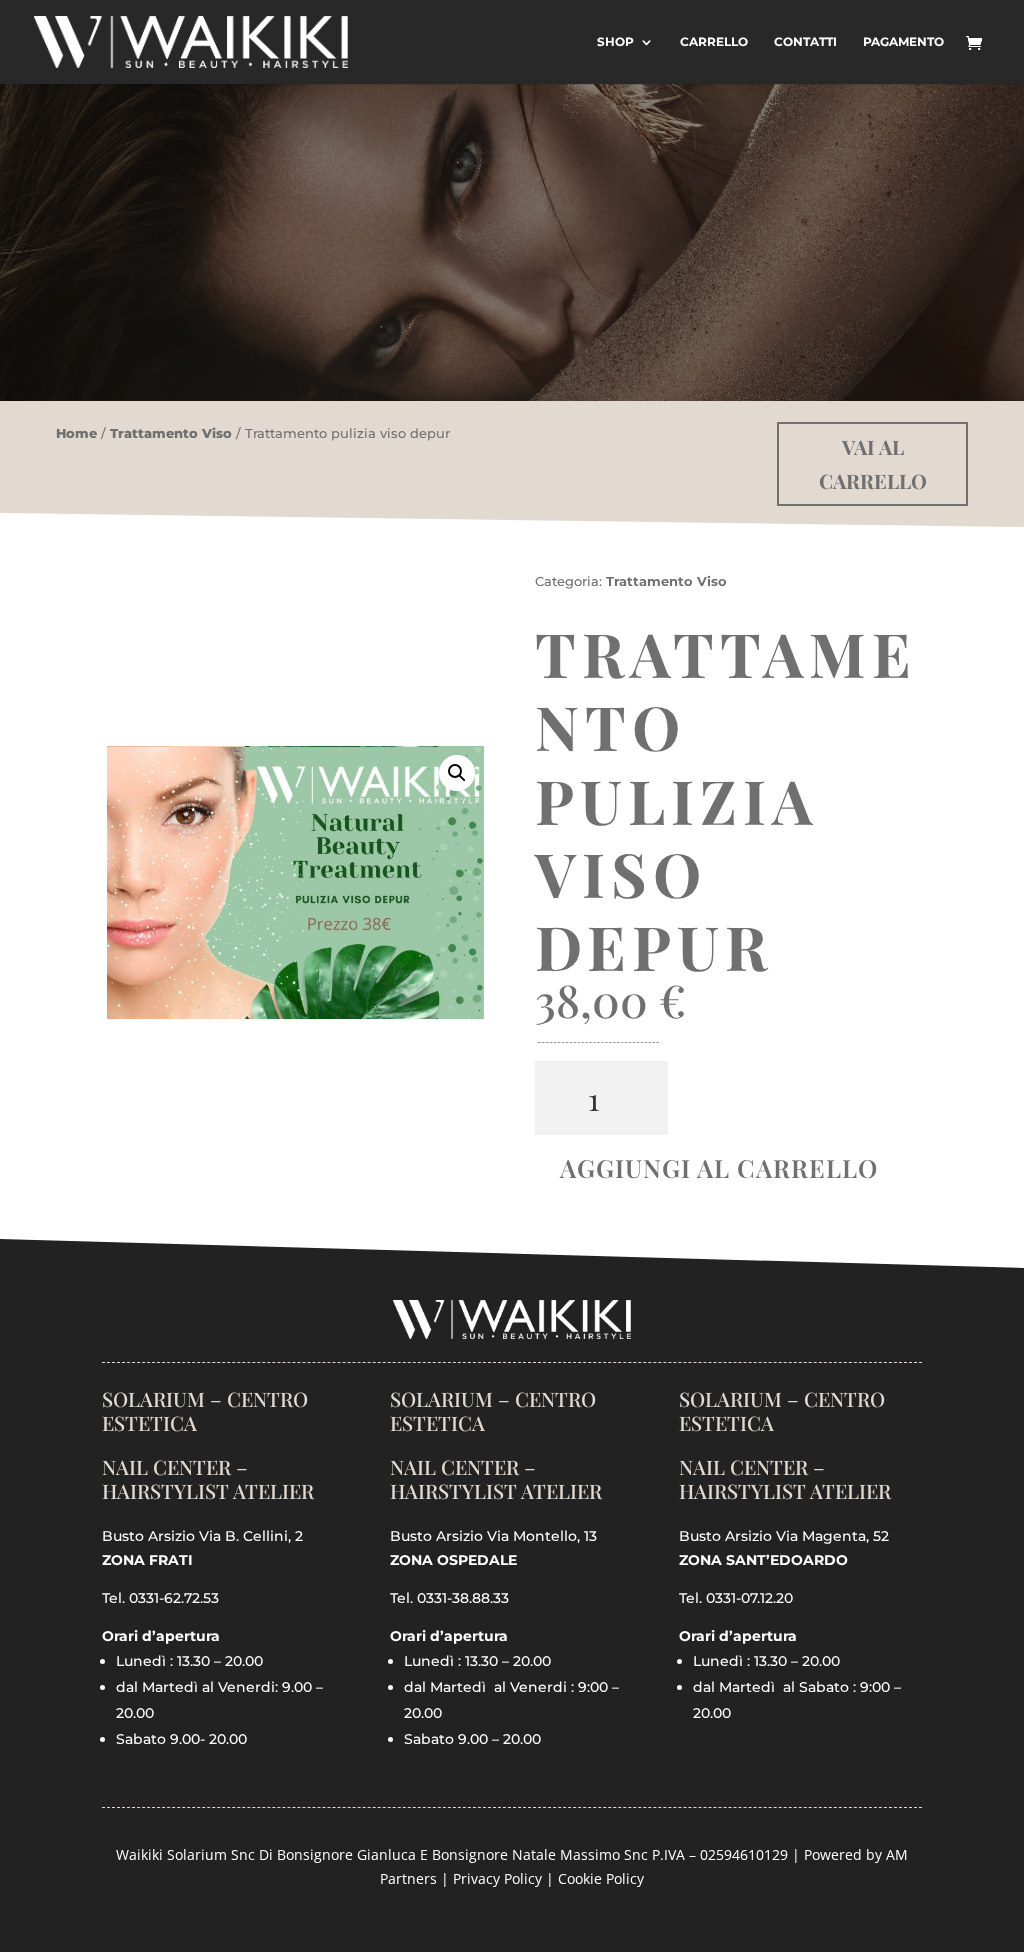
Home (76, 433)
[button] (457, 773)
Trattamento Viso (171, 433)
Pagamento (903, 42)
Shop (615, 42)
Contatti (805, 42)
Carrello (714, 42)
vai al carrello (873, 463)
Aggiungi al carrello (719, 1167)
